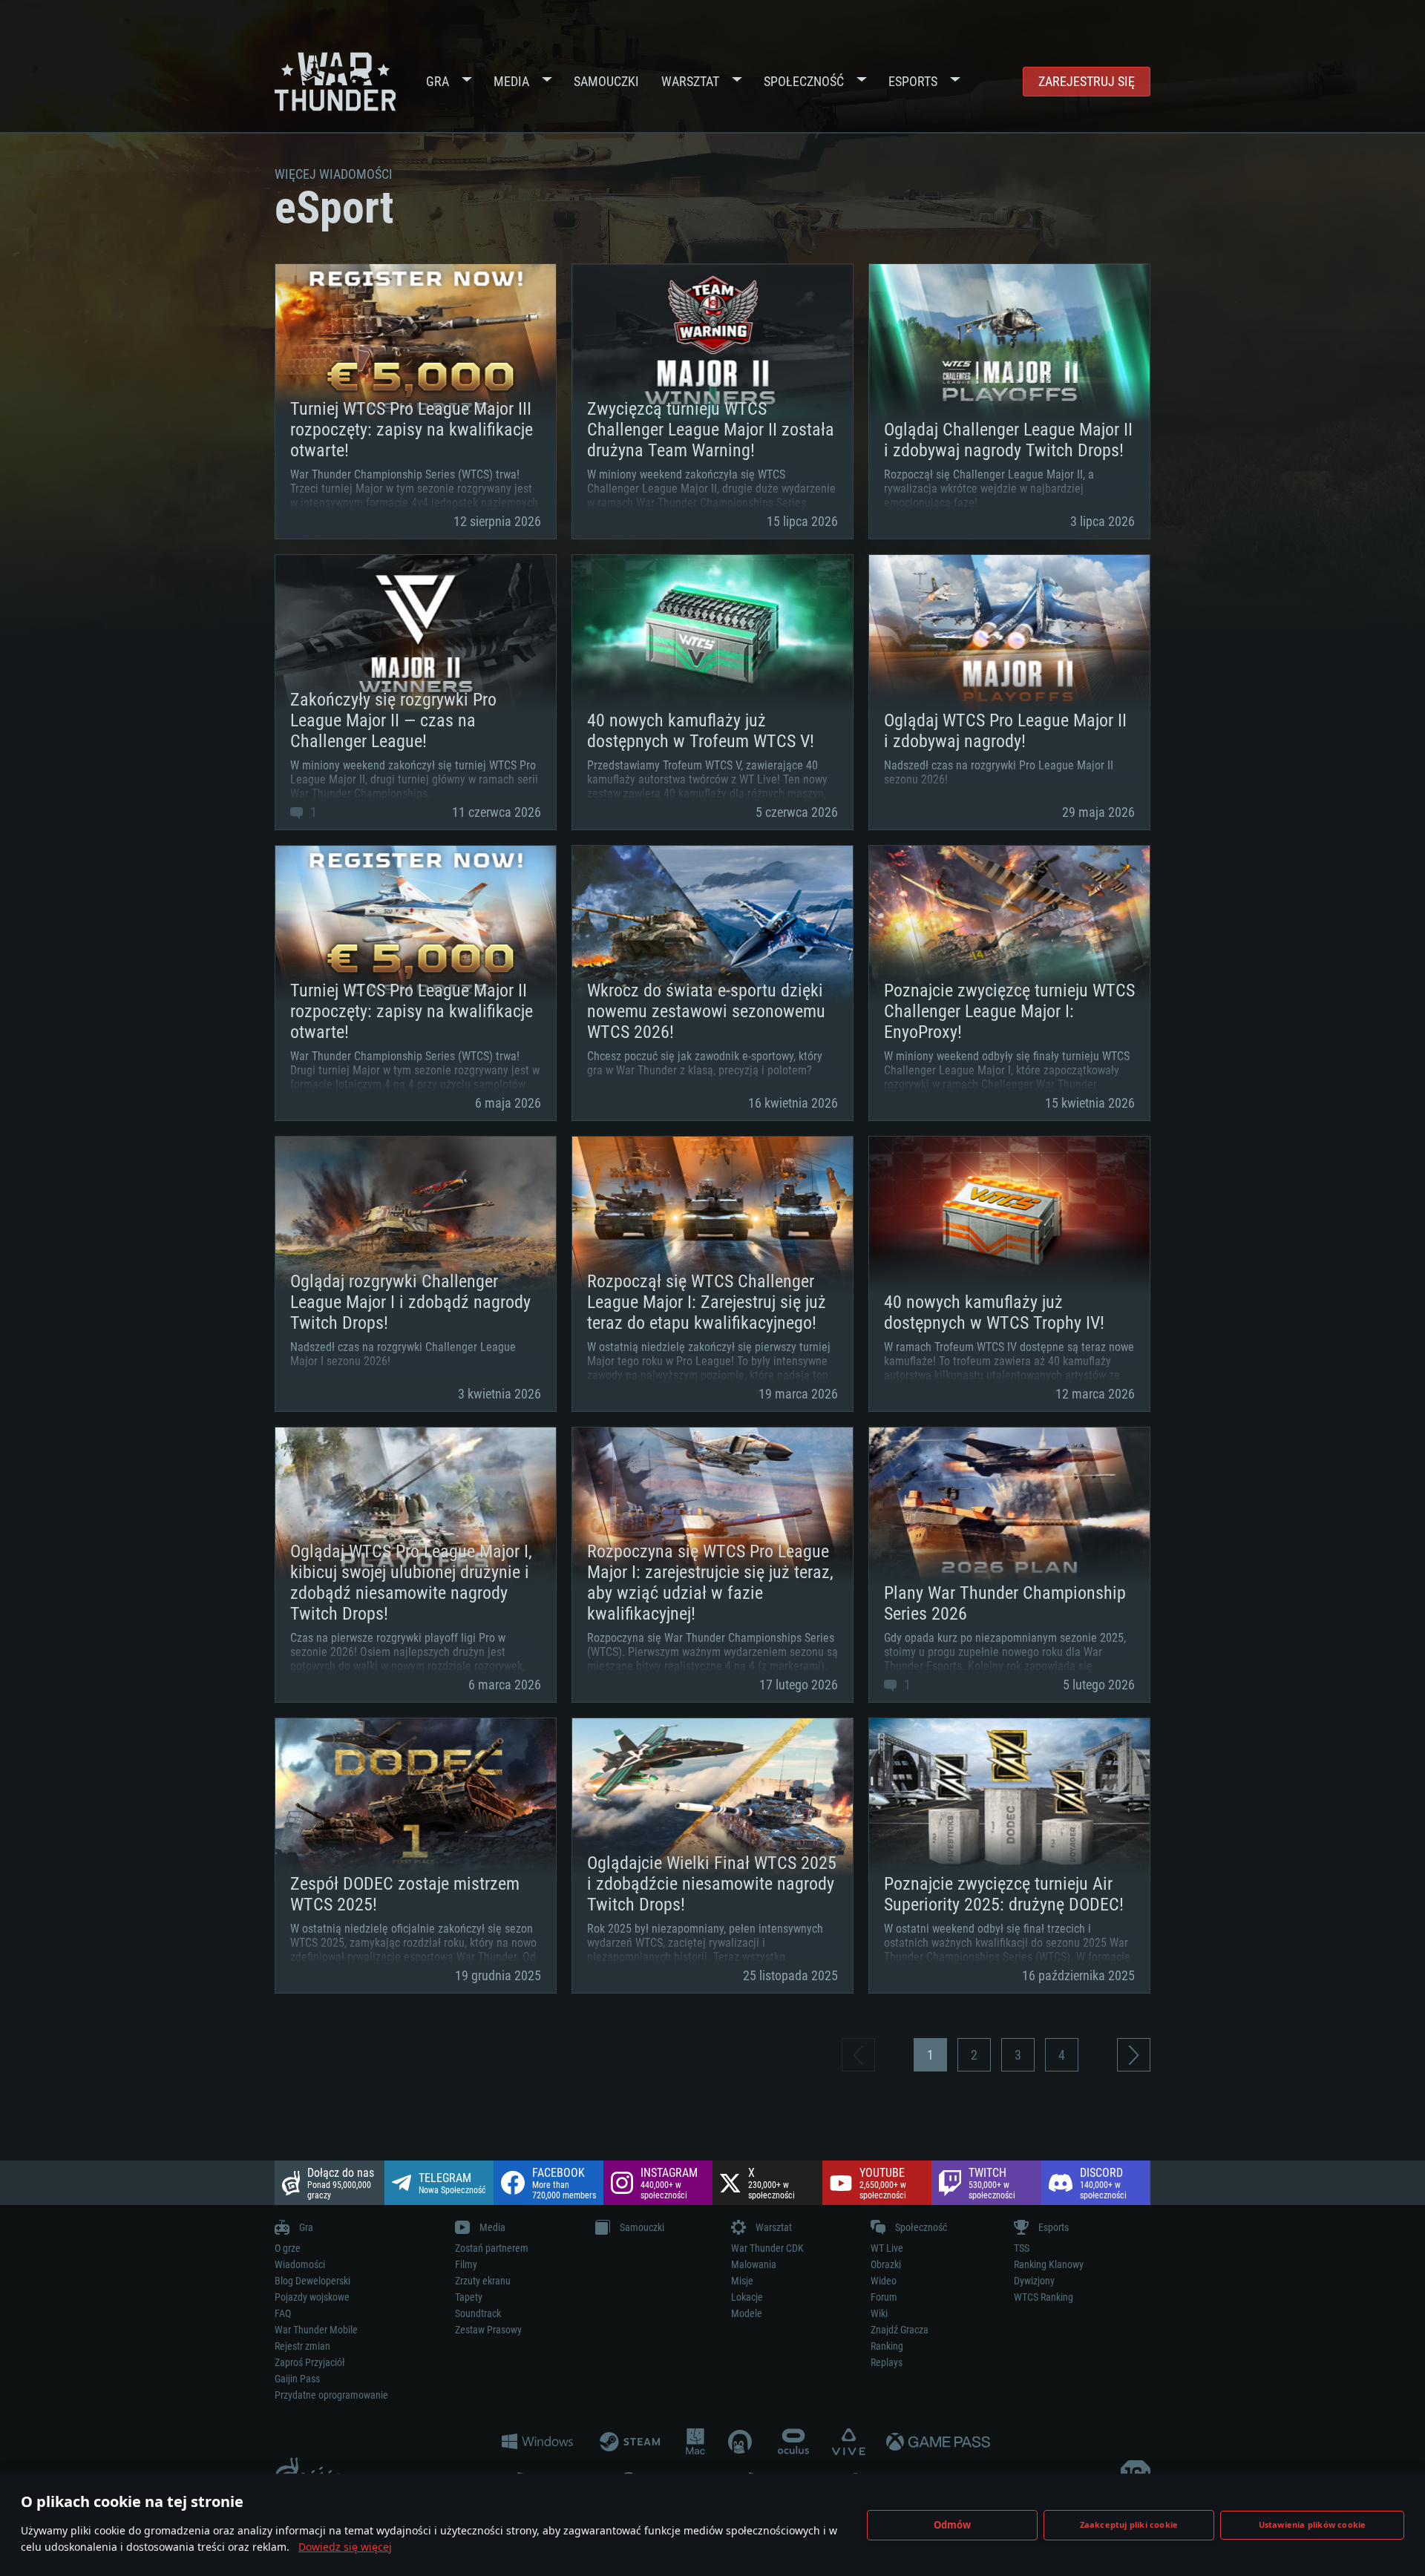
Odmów (953, 2525)
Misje (742, 2281)
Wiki (879, 2313)
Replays (887, 2362)
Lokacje (747, 2297)
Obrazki (886, 2264)
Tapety (469, 2297)
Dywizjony (1034, 2281)
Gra (438, 81)
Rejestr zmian (302, 2346)
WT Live (887, 2248)
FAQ (283, 2313)
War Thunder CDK (767, 2248)
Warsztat (690, 81)
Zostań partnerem (492, 2248)
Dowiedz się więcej (345, 2547)
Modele (747, 2313)
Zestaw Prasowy (488, 2330)
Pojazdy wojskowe (312, 2297)
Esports (913, 81)
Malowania (754, 2264)
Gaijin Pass (297, 2379)
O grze (288, 2248)
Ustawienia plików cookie (1313, 2524)
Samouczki (606, 81)
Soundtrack (478, 2313)
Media (511, 81)
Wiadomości (300, 2264)
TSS (1022, 2248)
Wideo (884, 2281)
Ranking (887, 2346)
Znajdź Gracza (900, 2330)
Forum (884, 2297)
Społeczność (804, 81)
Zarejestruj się (1087, 81)
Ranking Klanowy (1049, 2264)
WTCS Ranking (1044, 2297)
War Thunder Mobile (316, 2330)
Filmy (466, 2264)
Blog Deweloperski (312, 2281)
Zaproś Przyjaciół (310, 2362)
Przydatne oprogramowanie (331, 2395)
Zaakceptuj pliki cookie (1129, 2524)
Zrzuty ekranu (483, 2281)
